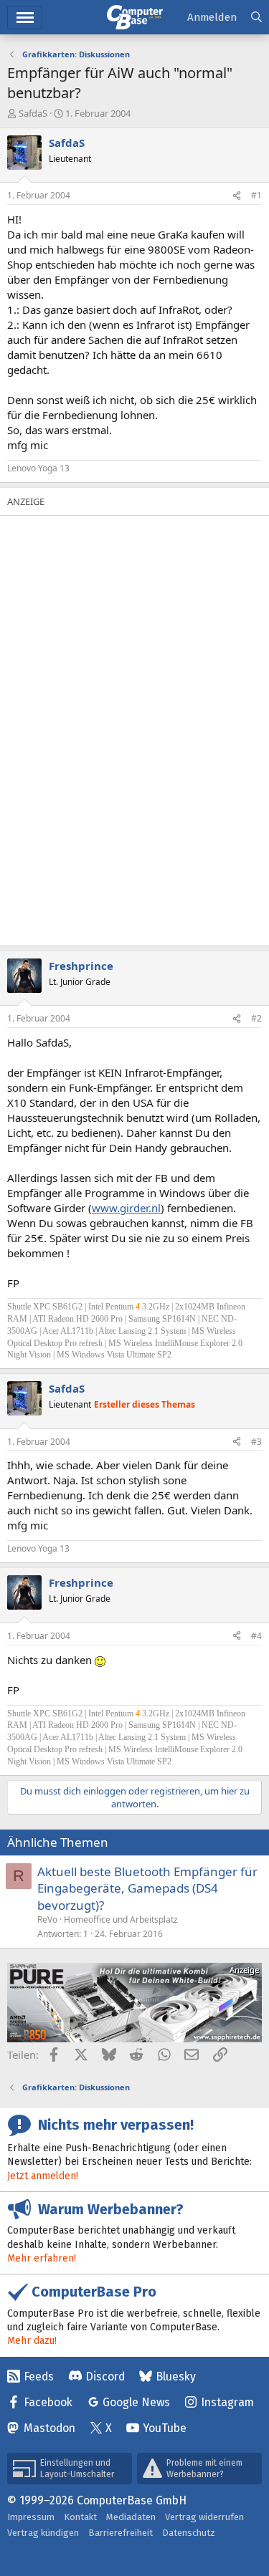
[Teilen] (237, 196)
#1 (256, 195)
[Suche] (256, 18)
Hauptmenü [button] (25, 18)
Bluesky (176, 2376)
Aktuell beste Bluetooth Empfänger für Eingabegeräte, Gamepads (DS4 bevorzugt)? (147, 1889)
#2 (256, 1018)
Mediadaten (131, 2517)
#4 (256, 1636)
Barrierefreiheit (121, 2533)
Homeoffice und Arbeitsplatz (121, 1919)
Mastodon (49, 2428)
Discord (105, 2376)
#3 (256, 1442)
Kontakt (80, 2517)
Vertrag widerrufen (204, 2517)
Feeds (39, 2376)
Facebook (48, 2402)
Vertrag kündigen (43, 2533)
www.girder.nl (126, 1208)
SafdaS (33, 113)
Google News (136, 2402)
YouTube (165, 2428)
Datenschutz (189, 2533)
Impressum (31, 2517)
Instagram (227, 2402)
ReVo (47, 1919)
